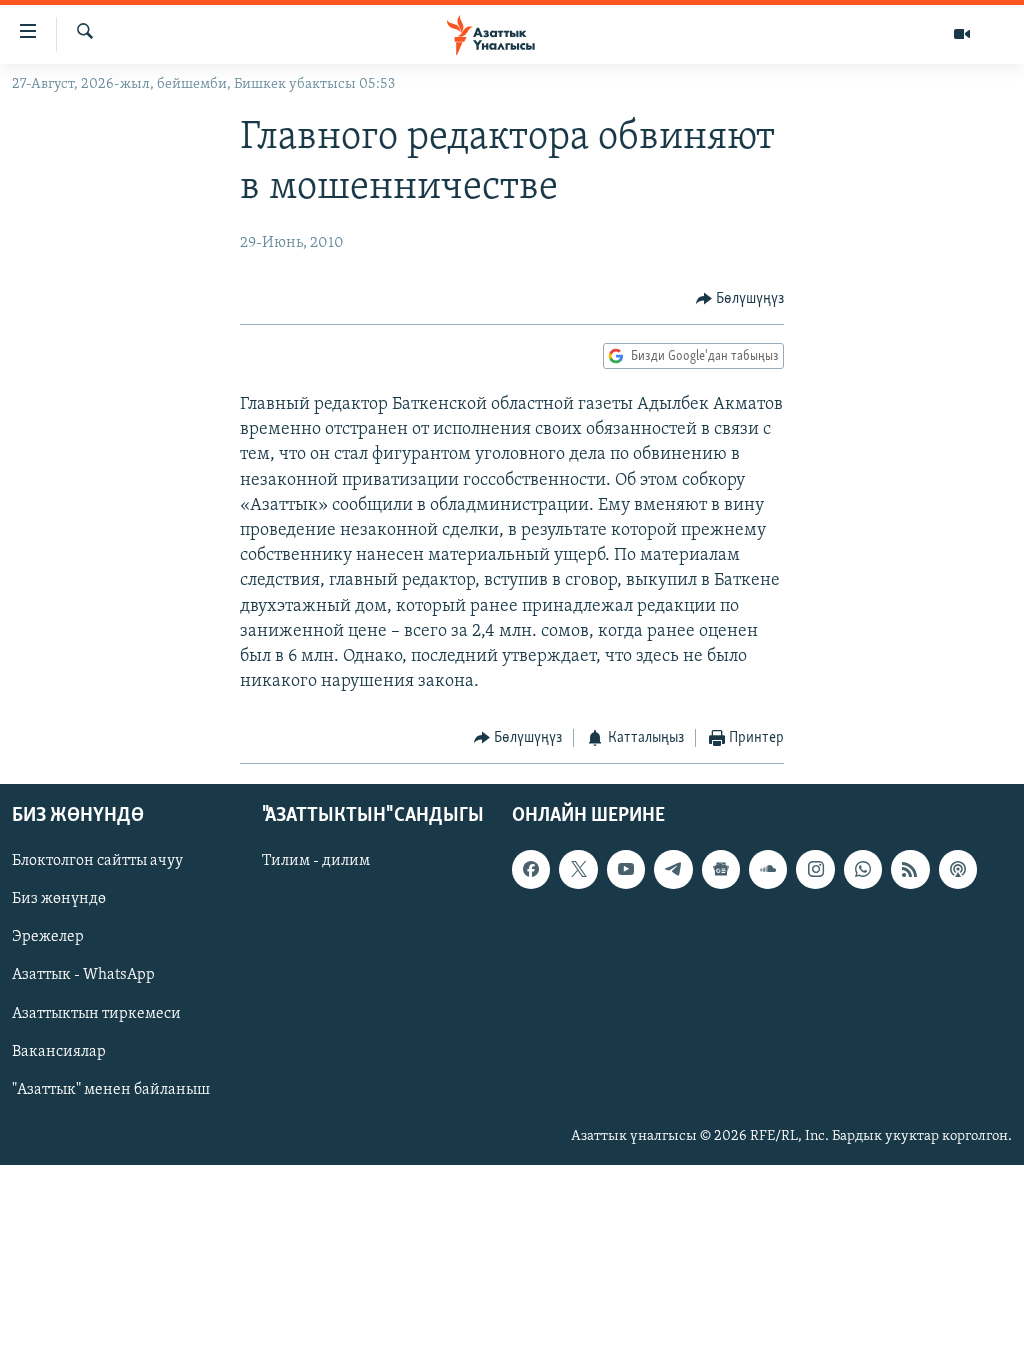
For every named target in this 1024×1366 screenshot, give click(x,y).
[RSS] (910, 869)
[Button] (740, 299)
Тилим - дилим (316, 861)
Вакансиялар (59, 1051)
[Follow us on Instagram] (815, 869)
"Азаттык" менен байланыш (111, 1089)
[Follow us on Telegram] (673, 869)
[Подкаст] (958, 869)
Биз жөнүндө (59, 899)
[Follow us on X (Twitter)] (578, 869)
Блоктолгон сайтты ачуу (97, 861)
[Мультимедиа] (962, 34)
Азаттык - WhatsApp (83, 975)
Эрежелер (48, 937)
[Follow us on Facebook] (531, 869)
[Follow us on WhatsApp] (863, 869)
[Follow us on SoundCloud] (768, 869)
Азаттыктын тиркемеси (96, 1013)
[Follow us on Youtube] (626, 869)
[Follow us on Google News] (721, 869)
